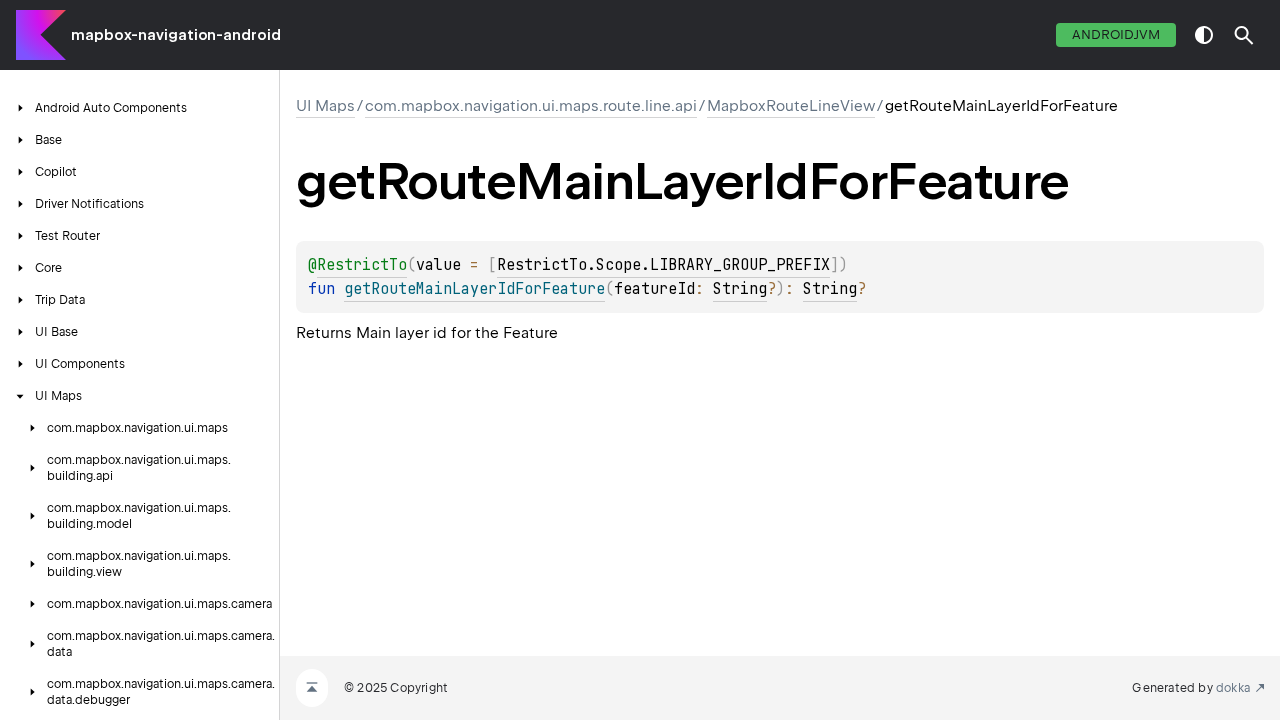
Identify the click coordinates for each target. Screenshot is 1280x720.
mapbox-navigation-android (176, 35)
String (740, 289)
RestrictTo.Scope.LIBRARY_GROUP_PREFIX (663, 265)
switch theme (1204, 35)
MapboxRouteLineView (791, 106)
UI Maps (325, 106)
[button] (1244, 35)
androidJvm (1116, 34)
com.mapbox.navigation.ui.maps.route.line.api (531, 106)
